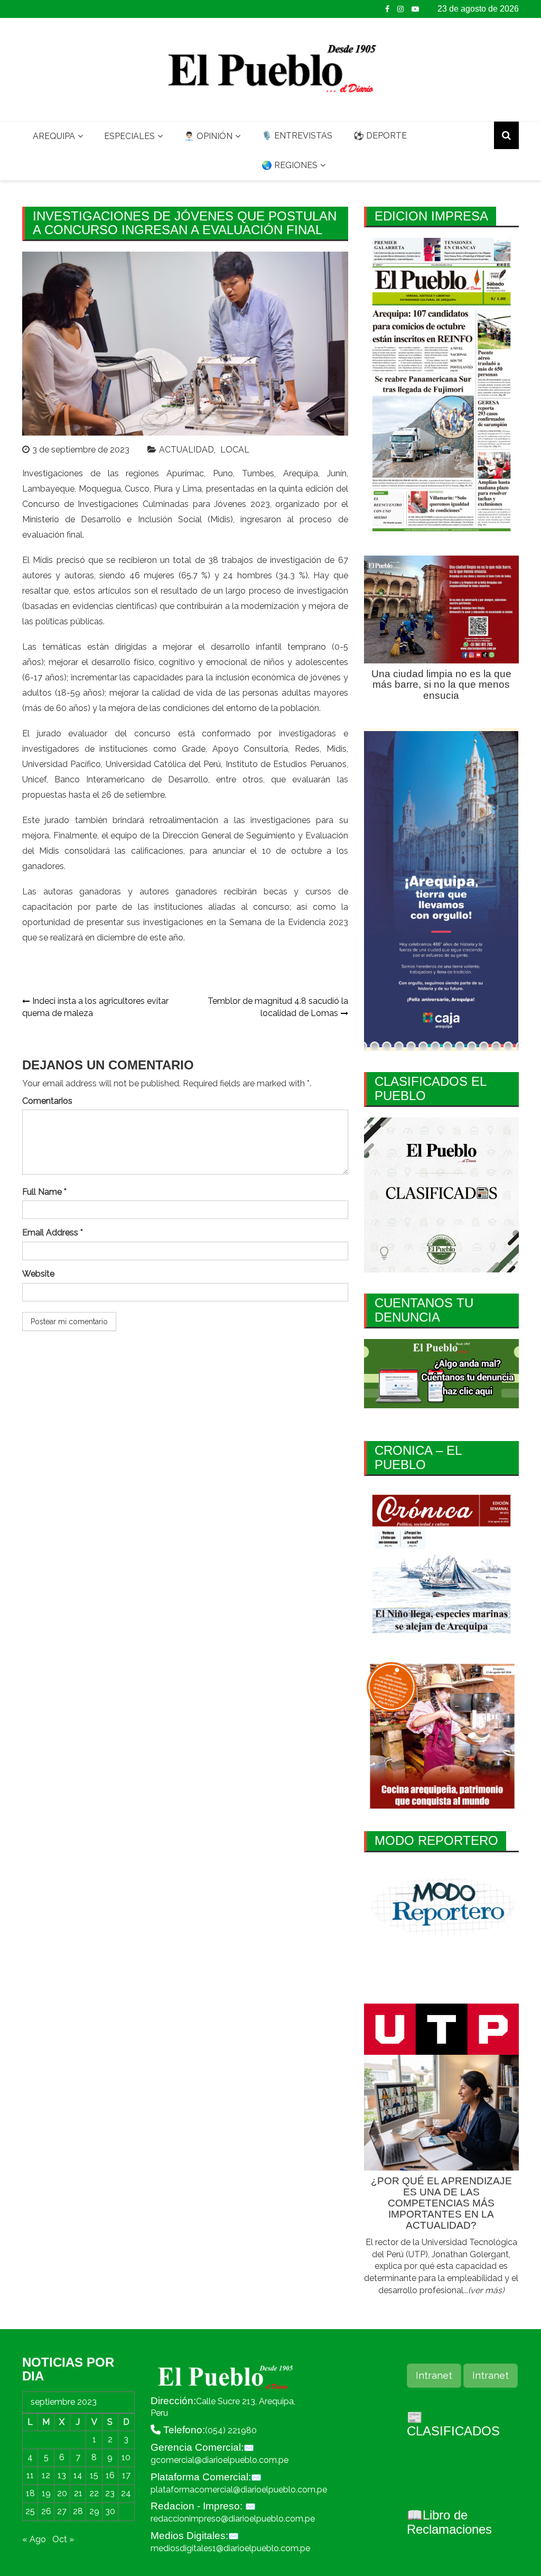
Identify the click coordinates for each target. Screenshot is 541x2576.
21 (78, 2493)
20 (62, 2493)
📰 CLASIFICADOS (453, 2424)
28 (78, 2511)
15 (94, 2475)
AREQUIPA (54, 136)
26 (46, 2511)
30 (110, 2511)
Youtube (415, 9)
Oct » (63, 2539)
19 (46, 2493)
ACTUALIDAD (186, 450)
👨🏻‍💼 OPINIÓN (208, 136)
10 (126, 2457)
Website (38, 1274)
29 (94, 2511)
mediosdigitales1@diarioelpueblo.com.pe (230, 2548)
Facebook (387, 9)
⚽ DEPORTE (380, 136)
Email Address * (53, 1232)
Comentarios (47, 1101)
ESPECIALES (129, 136)
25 (30, 2511)
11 (30, 2475)
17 (126, 2475)
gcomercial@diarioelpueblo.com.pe (220, 2460)
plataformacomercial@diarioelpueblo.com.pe (239, 2490)
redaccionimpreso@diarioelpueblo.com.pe (233, 2519)
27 (62, 2511)
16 (110, 2475)
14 (78, 2475)
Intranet (434, 2375)
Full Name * (44, 1192)
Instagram (400, 9)
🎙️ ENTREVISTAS (297, 136)
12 (46, 2475)
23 (110, 2493)
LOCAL (235, 450)
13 (62, 2475)
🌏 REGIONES (290, 165)
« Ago (34, 2539)
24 (126, 2493)
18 (30, 2493)
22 (94, 2493)
